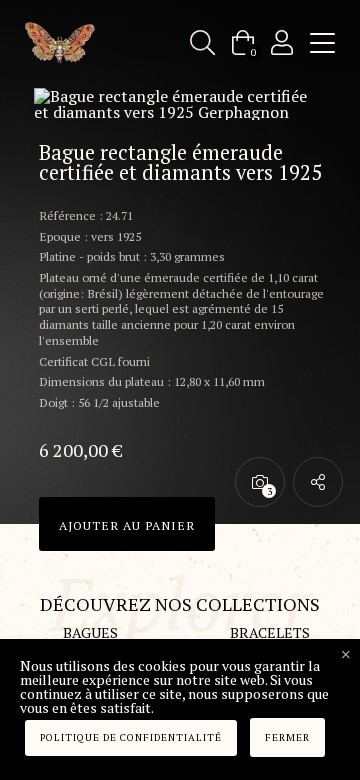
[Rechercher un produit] (202, 42)
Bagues (90, 632)
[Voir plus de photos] (260, 482)
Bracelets (270, 632)
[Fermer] (346, 655)
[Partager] (318, 482)
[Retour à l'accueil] (60, 43)
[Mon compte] (282, 42)
